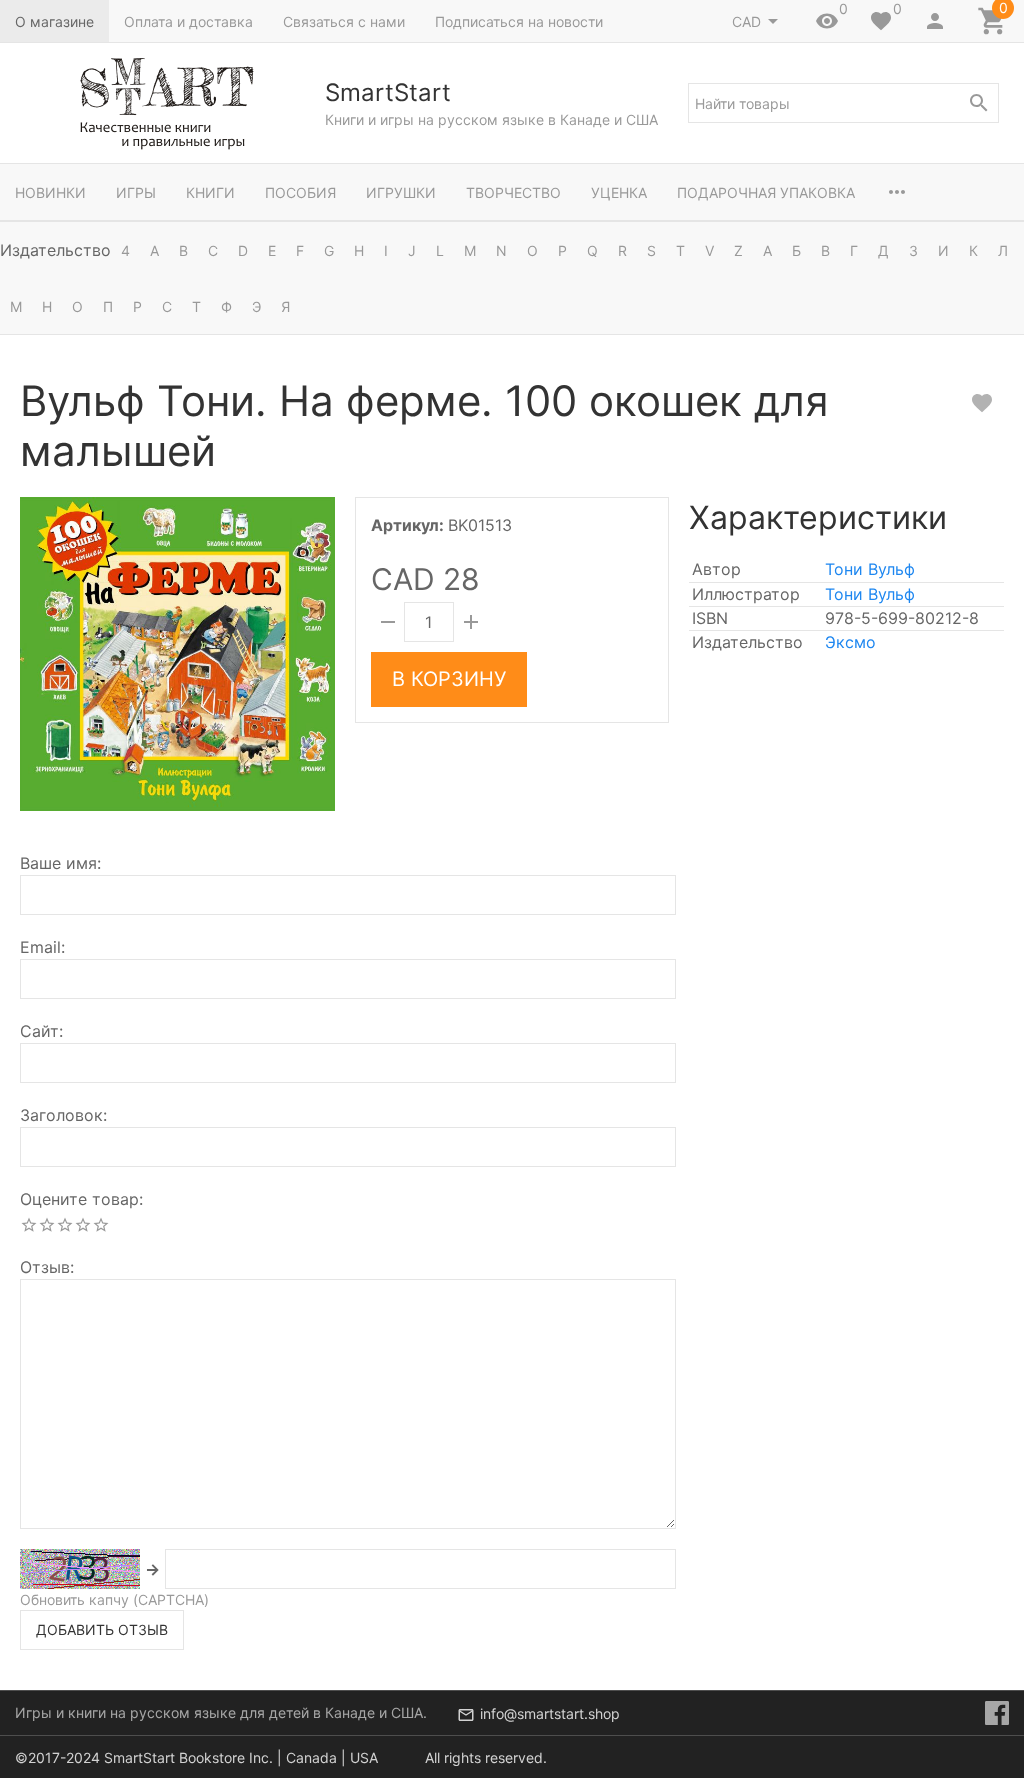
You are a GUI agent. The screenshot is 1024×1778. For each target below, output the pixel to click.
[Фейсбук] (997, 1713)
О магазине (54, 21)
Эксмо (850, 642)
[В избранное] (982, 403)
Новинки (50, 192)
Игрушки (401, 192)
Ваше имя (58, 863)
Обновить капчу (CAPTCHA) (114, 1599)
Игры (136, 192)
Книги (210, 192)
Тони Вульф (870, 569)
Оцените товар (79, 1199)
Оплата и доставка (188, 21)
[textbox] (843, 103)
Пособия (300, 192)
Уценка (619, 192)
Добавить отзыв (102, 1629)
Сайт (39, 1031)
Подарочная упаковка (766, 192)
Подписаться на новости (519, 21)
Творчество (513, 192)
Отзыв (45, 1267)
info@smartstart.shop (550, 1713)
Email (40, 947)
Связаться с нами (344, 21)
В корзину (449, 679)
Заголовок (61, 1115)
